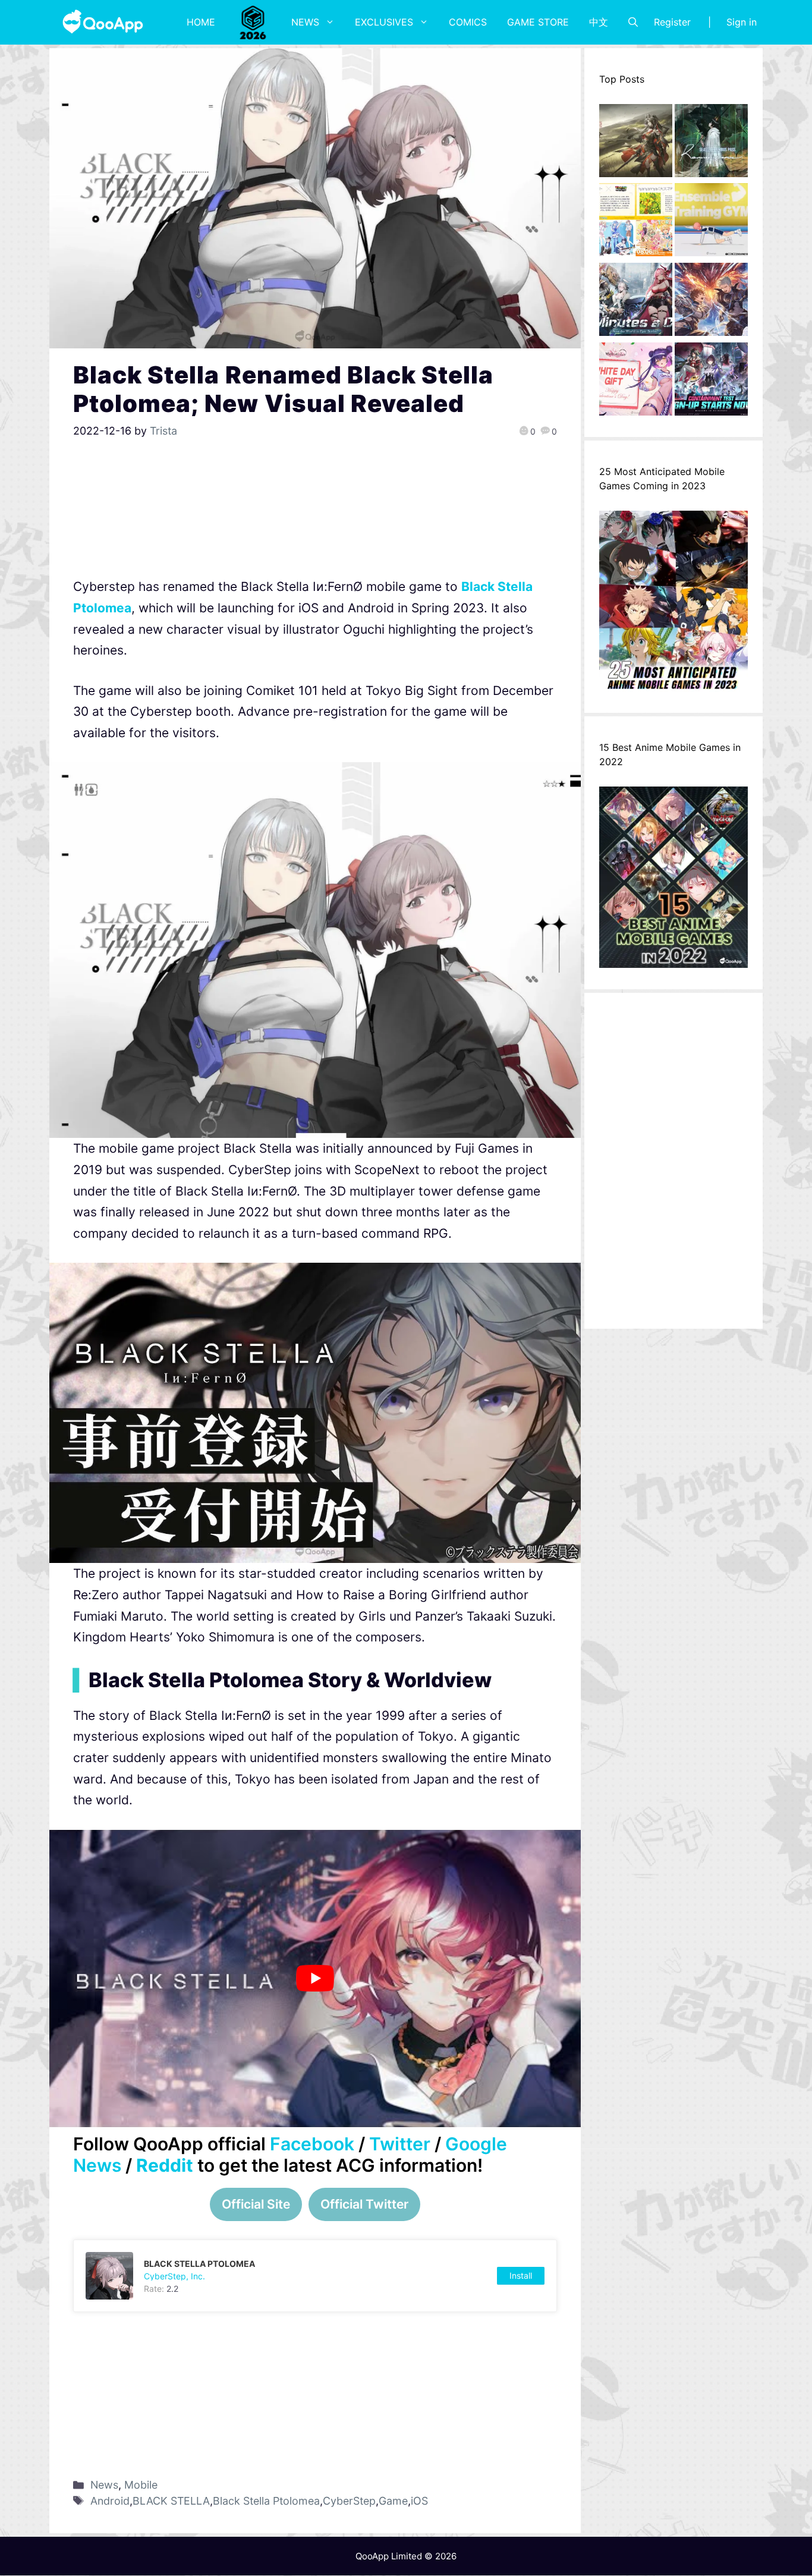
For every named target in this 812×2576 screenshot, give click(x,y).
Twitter (400, 2144)
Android (110, 2501)
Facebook (312, 2144)
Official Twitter (364, 2204)
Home (201, 22)
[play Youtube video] (315, 1979)
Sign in (742, 22)
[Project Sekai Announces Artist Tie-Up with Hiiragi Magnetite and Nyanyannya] (636, 223)
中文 (599, 22)
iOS (419, 2501)
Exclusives (384, 22)
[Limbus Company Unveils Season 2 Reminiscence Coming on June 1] (711, 144)
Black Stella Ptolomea (266, 2501)
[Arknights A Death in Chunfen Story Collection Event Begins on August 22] (636, 144)
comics (468, 22)
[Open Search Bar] (633, 22)
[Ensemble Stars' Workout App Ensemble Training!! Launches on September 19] (711, 223)
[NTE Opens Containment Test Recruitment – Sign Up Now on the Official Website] (711, 382)
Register (672, 22)
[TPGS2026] (253, 22)
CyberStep (349, 2501)
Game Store (538, 22)
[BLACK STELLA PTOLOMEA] (315, 2276)
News (305, 22)
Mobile (141, 2485)
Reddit (165, 2165)
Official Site (256, 2204)
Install (521, 2275)
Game (393, 2501)
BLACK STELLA (171, 2501)
